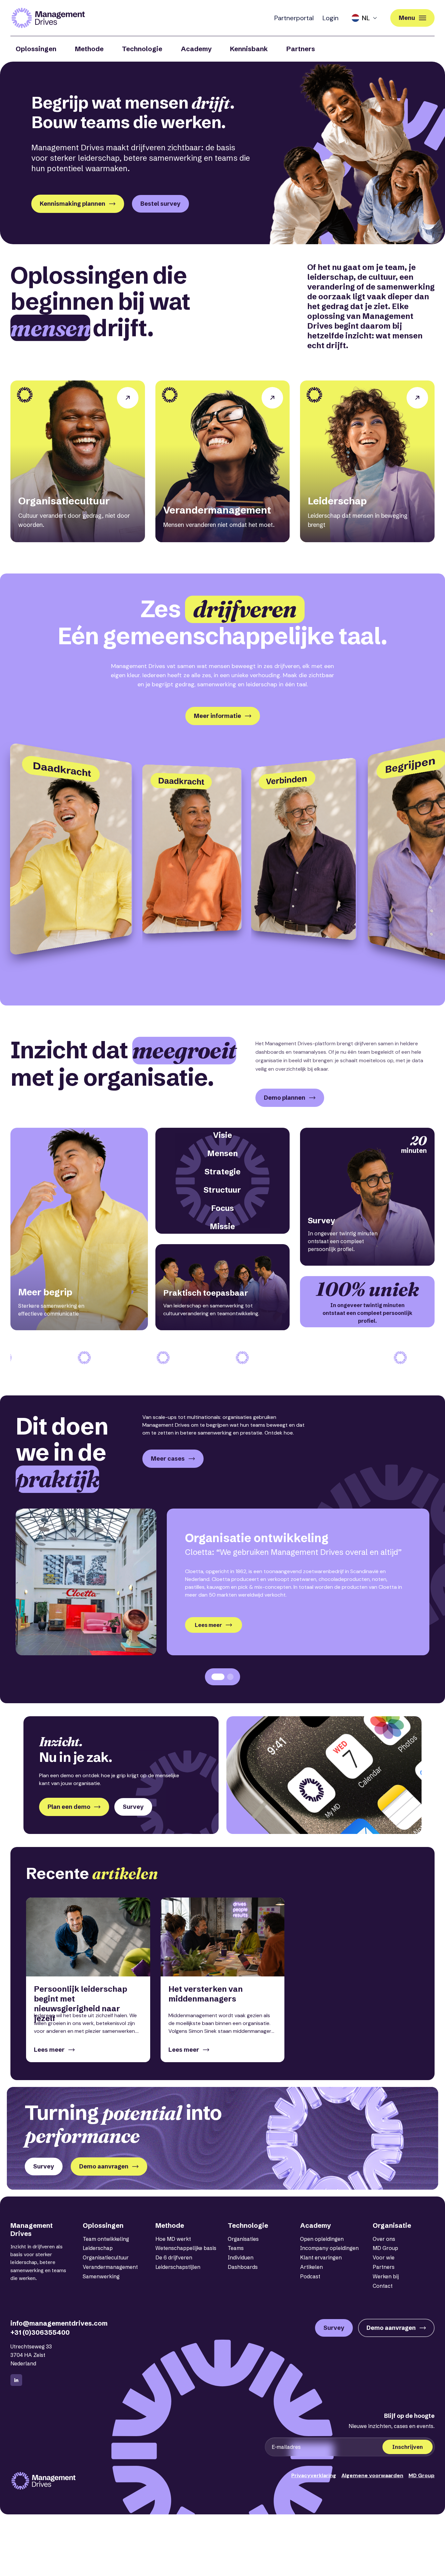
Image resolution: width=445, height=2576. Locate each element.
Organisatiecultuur (106, 2257)
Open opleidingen (322, 2239)
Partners (301, 49)
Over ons (384, 2239)
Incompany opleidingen (329, 2248)
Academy (196, 49)
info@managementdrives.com (59, 2323)
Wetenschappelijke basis (186, 2248)
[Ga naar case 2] (230, 1677)
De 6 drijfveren (174, 2257)
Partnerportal (294, 18)
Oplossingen (36, 49)
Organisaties (243, 2239)
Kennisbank (249, 49)
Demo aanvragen (104, 2166)
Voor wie (384, 2257)
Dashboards (243, 2267)
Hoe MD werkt (173, 2239)
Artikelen (311, 2267)
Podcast (310, 2276)
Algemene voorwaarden (372, 2475)
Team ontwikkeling (106, 2239)
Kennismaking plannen (72, 204)
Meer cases (168, 1459)
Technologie (142, 49)
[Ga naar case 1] (218, 1677)
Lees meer (208, 1625)
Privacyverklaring (314, 2475)
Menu (407, 18)
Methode (89, 49)
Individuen (241, 2257)
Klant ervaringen (321, 2257)
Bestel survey (160, 204)
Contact (383, 2286)
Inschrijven (408, 2447)
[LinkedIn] (16, 2380)
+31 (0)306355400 (40, 2332)
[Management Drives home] (48, 18)
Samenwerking (101, 2276)
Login (330, 18)
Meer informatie (217, 716)
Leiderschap (98, 2248)
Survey (133, 1807)
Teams (236, 2248)
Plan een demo (69, 1807)
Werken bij (386, 2276)
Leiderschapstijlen (178, 2267)
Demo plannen (285, 1098)
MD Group (385, 2248)
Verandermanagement (110, 2267)
